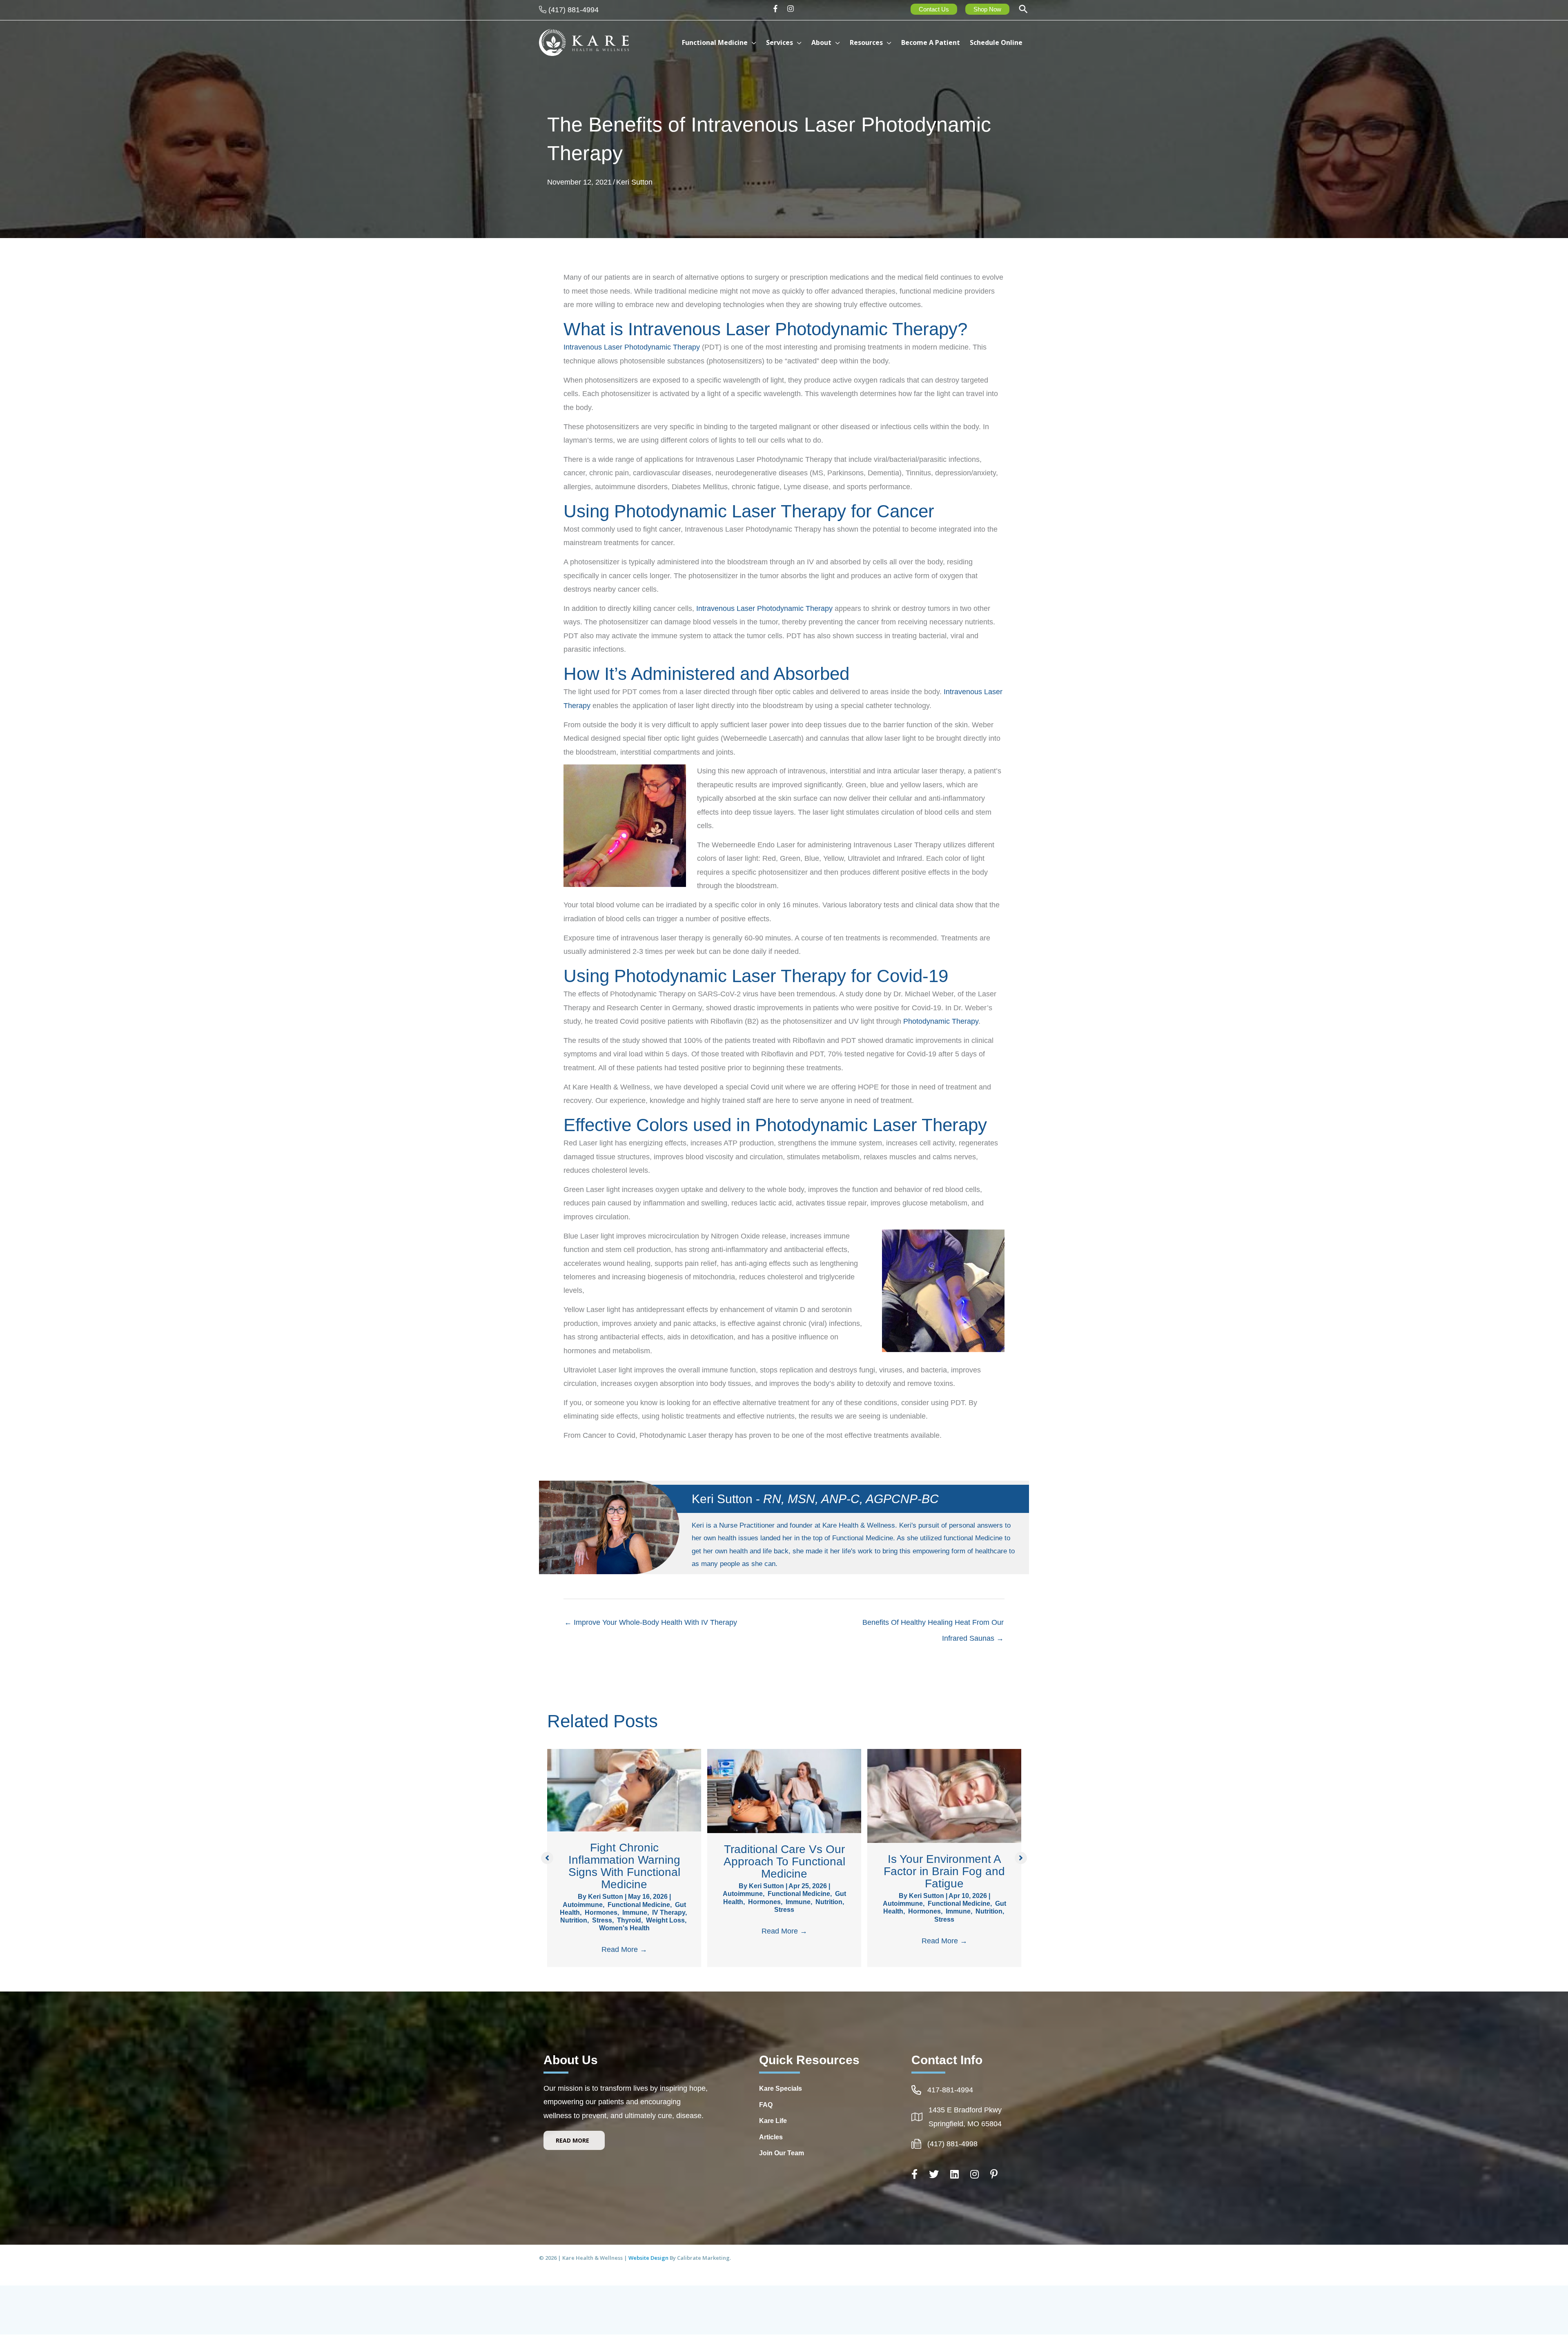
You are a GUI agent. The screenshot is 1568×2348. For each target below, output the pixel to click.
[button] (1023, 10)
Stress (602, 1920)
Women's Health (624, 1928)
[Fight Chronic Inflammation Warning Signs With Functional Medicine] (624, 1790)
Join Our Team (782, 2153)
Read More (624, 1949)
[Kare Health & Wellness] (584, 42)
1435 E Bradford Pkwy (965, 2110)
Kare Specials (781, 2088)
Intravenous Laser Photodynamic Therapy (632, 347)
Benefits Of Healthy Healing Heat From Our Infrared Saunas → (933, 1625)
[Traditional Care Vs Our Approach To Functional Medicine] (784, 1791)
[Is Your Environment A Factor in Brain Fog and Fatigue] (944, 1796)
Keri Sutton (634, 182)
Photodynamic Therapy (941, 1021)
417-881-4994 (950, 2090)
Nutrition (574, 1920)
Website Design (649, 2258)
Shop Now (987, 9)
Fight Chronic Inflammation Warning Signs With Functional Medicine (624, 1866)
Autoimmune (583, 1905)
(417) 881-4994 (574, 10)
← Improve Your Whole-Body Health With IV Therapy (651, 1622)
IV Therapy (669, 1912)
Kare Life (773, 2121)
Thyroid (629, 1920)
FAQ (766, 2105)
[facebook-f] (778, 9)
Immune (635, 1912)
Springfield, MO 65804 (965, 2124)
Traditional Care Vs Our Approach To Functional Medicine (784, 1861)
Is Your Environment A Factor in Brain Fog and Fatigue (944, 1871)
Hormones (601, 1912)
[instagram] (792, 9)
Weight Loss (665, 1920)
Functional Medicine (639, 1905)
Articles (771, 2137)
